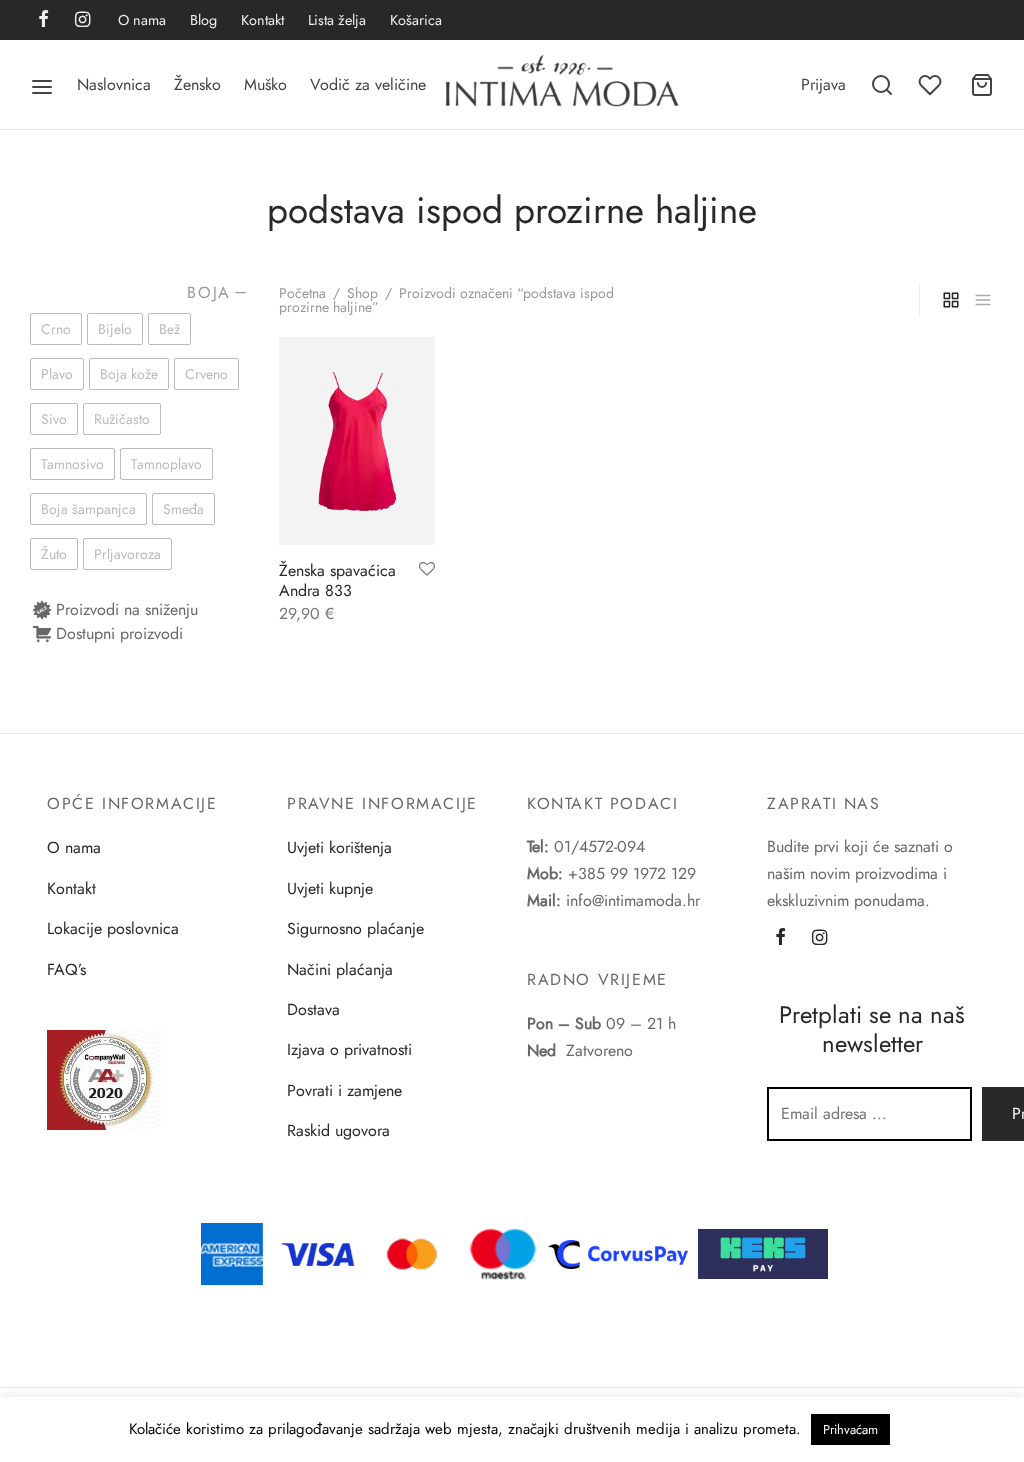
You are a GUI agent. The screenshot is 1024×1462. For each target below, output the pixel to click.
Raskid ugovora (338, 1130)
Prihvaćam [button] (850, 1429)
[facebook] (43, 21)
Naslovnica (114, 84)
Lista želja (337, 20)
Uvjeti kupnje (330, 888)
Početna (302, 293)
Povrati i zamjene (344, 1090)
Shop (362, 293)
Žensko (197, 84)
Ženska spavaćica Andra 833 (337, 580)
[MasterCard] (413, 1252)
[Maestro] (503, 1252)
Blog (203, 20)
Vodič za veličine (368, 84)
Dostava (313, 1009)
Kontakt (262, 20)
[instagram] (82, 21)
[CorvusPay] (623, 1252)
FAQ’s (66, 969)
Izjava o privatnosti (349, 1049)
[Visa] (318, 1252)
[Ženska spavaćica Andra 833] (357, 441)
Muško (265, 84)
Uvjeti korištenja (339, 847)
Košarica (416, 20)
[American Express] (232, 1252)
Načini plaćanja (340, 969)
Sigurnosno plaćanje (355, 928)
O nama (142, 20)
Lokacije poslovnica (113, 928)
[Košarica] (982, 85)
